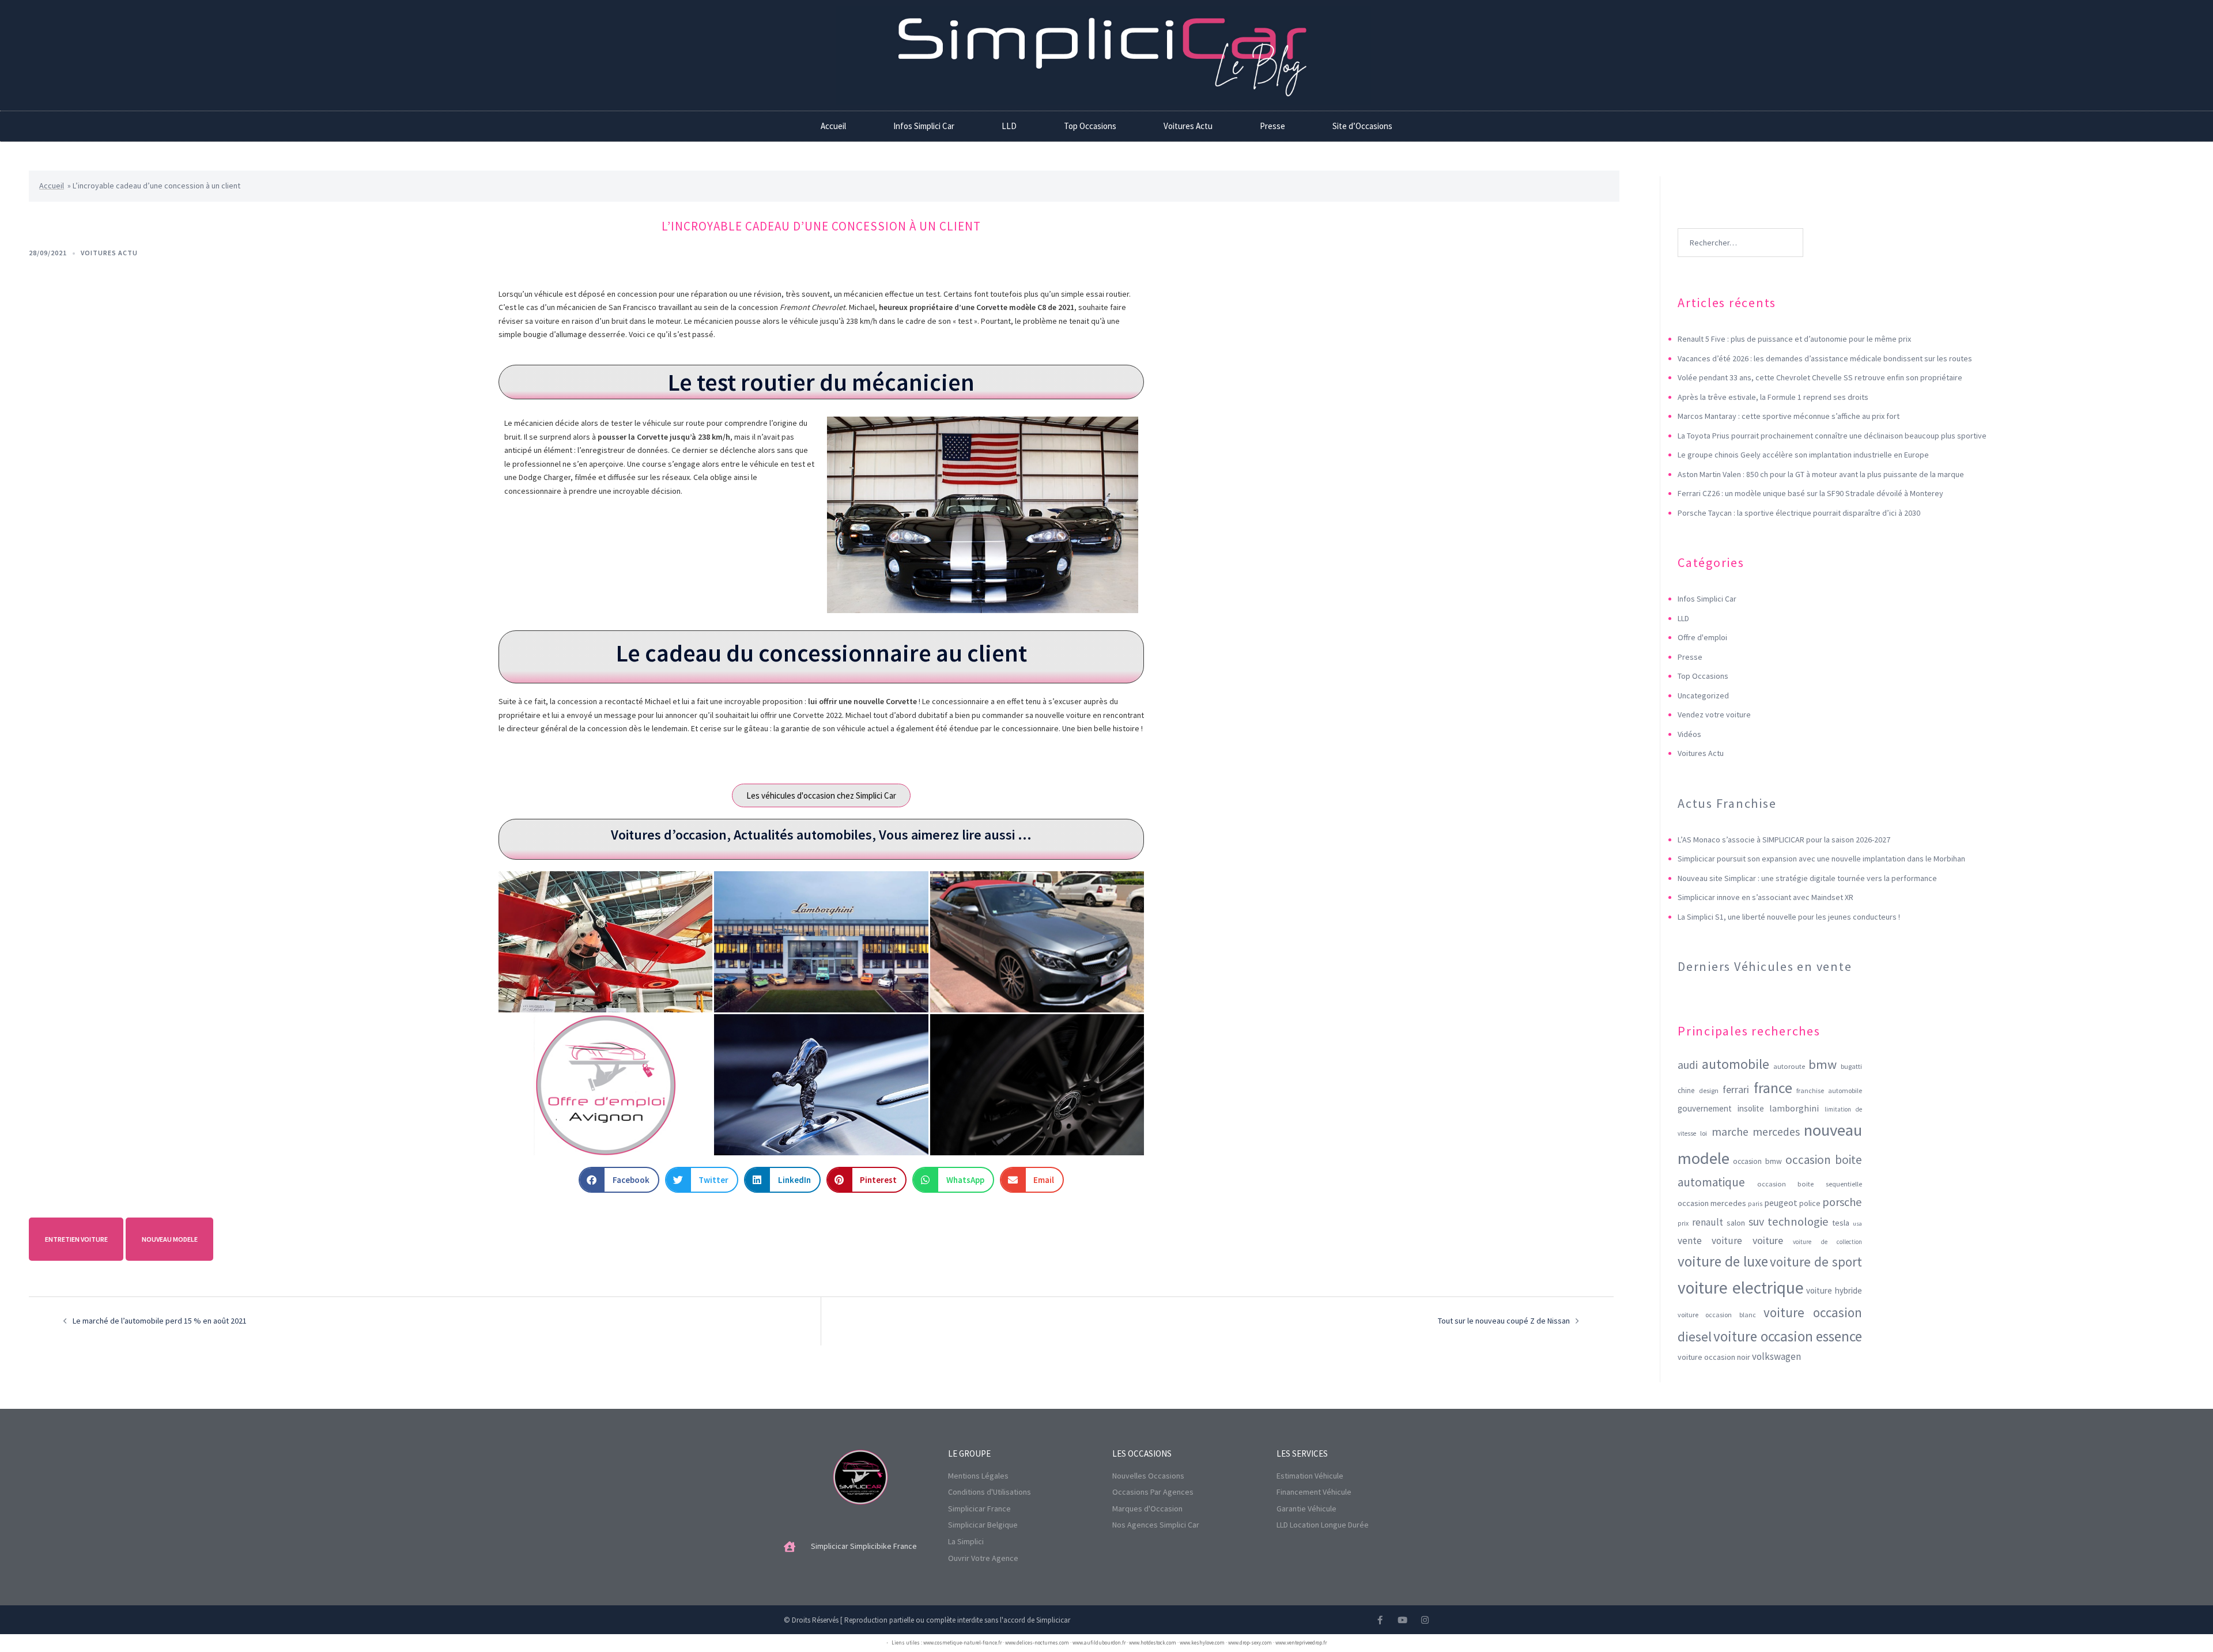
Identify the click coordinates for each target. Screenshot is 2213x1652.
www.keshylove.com (1202, 1642)
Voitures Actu (1188, 126)
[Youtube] (1402, 1620)
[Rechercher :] (1740, 225)
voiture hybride (1834, 1290)
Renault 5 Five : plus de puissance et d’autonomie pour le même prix (1794, 339)
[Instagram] (1425, 1620)
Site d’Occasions (1362, 126)
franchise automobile (1829, 1090)
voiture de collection (1827, 1242)
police (1810, 1203)
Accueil (833, 126)
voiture (1768, 1240)
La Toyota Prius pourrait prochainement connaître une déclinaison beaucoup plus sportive (1832, 436)
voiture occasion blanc (1717, 1315)
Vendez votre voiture (1714, 715)
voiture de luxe (1723, 1261)
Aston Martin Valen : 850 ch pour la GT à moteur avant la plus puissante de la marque (1821, 474)
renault (1708, 1222)
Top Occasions (1090, 126)
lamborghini (1794, 1108)
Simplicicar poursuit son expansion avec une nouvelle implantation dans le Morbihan (1821, 859)
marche (1730, 1132)
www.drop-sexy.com (1250, 1642)
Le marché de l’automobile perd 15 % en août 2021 (160, 1321)
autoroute (1789, 1066)
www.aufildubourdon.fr (1099, 1642)
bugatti (1851, 1066)
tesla (1841, 1223)
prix (1683, 1223)
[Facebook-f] (1380, 1620)
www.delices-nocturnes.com (1037, 1642)
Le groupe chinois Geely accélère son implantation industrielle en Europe (1803, 455)
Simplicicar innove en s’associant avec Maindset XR (1766, 897)
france (1773, 1088)
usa (1857, 1224)
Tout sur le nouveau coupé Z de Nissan (1504, 1321)
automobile (1736, 1064)
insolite (1751, 1108)
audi (1688, 1065)
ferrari (1736, 1089)
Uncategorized (1703, 695)
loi (1704, 1133)
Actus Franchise (1727, 803)
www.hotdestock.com (1153, 1642)
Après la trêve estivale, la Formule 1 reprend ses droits (1773, 397)
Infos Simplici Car (924, 126)
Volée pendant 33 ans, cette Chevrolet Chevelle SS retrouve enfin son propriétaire (1820, 377)
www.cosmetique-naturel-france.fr (962, 1642)
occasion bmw (1757, 1161)
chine (1686, 1090)
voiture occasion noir (1714, 1357)
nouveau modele (170, 1239)
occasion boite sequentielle (1810, 1184)
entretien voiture (76, 1239)
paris (1755, 1204)
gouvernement (1705, 1108)
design (1709, 1090)
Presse (1272, 126)
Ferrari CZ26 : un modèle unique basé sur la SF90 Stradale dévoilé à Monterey (1810, 493)
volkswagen (1776, 1356)
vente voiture (1710, 1241)
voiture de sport (1816, 1262)
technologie (1798, 1222)
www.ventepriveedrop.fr (1301, 1642)
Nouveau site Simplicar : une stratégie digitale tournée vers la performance (1807, 878)
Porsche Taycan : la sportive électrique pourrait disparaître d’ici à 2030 (1799, 513)
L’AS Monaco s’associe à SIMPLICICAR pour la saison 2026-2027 (1784, 840)
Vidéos (1689, 734)
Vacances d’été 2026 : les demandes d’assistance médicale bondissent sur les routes (1825, 358)
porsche (1842, 1202)
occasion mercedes (1712, 1203)
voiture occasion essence (1788, 1336)
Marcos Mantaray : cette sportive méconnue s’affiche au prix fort (1789, 416)
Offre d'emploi (1702, 637)
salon (1736, 1223)
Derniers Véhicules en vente (1765, 966)
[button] (619, 1180)
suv (1756, 1221)
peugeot (1781, 1203)
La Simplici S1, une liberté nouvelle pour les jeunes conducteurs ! (1789, 917)
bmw (1823, 1064)
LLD (1009, 126)
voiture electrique (1741, 1288)
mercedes (1776, 1132)
